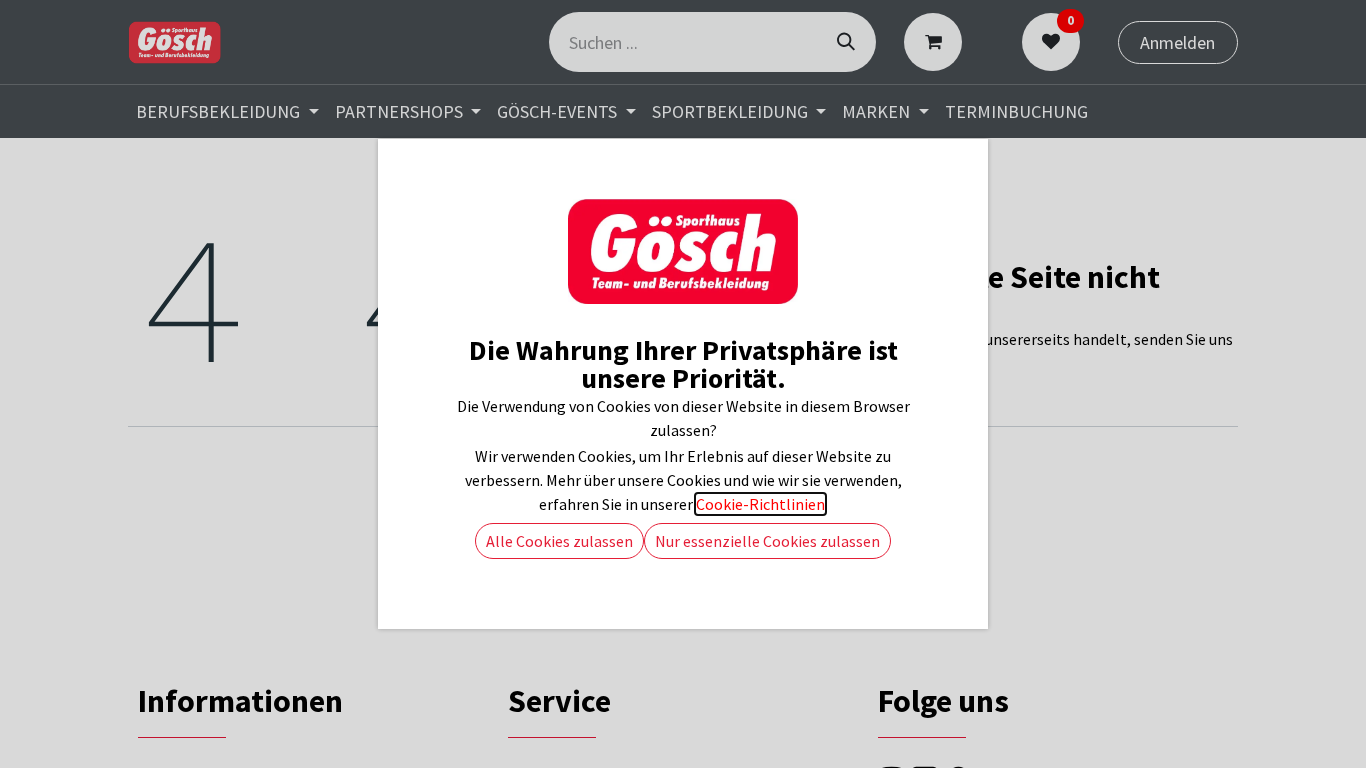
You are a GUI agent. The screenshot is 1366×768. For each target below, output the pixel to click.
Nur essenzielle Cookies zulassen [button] (767, 541)
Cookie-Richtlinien (760, 504)
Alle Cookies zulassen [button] (559, 541)
